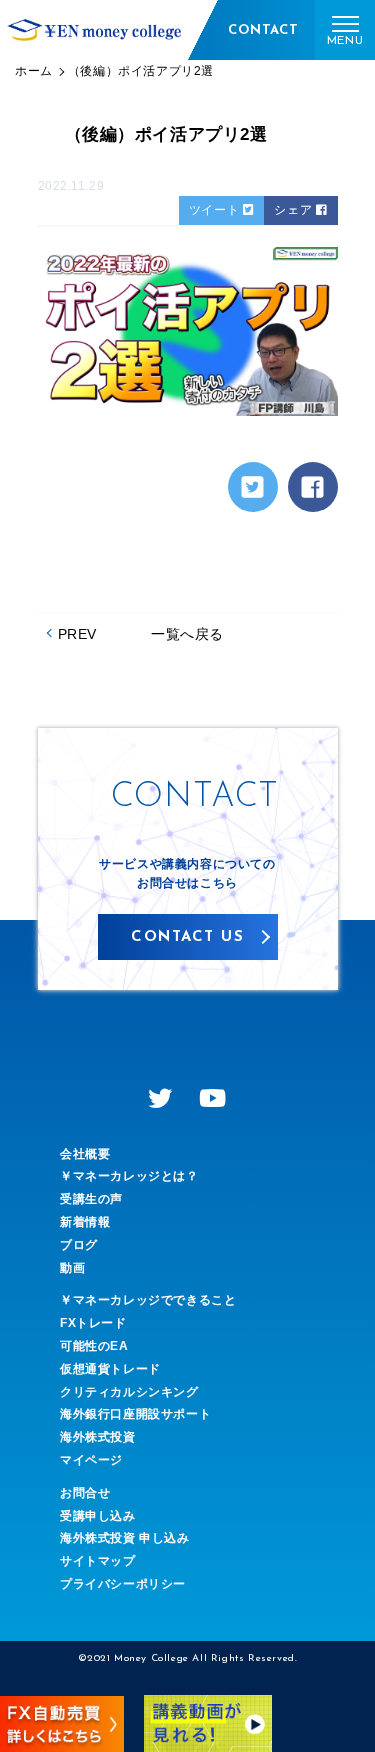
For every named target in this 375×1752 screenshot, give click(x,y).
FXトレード (93, 1323)
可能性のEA (94, 1346)
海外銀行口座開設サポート (135, 1414)
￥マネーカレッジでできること (148, 1300)
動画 (72, 1268)
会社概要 (85, 1154)
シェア (294, 210)
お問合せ (85, 1493)
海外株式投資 (98, 1437)
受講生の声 (91, 1199)
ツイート (216, 210)
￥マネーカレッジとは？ (129, 1176)
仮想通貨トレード (110, 1369)
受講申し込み (98, 1516)
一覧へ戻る (187, 634)
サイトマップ (98, 1561)
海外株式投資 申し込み (125, 1538)
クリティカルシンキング (129, 1392)
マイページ (91, 1460)
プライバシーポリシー (123, 1584)
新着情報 (85, 1222)
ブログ (79, 1245)
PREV (77, 634)
